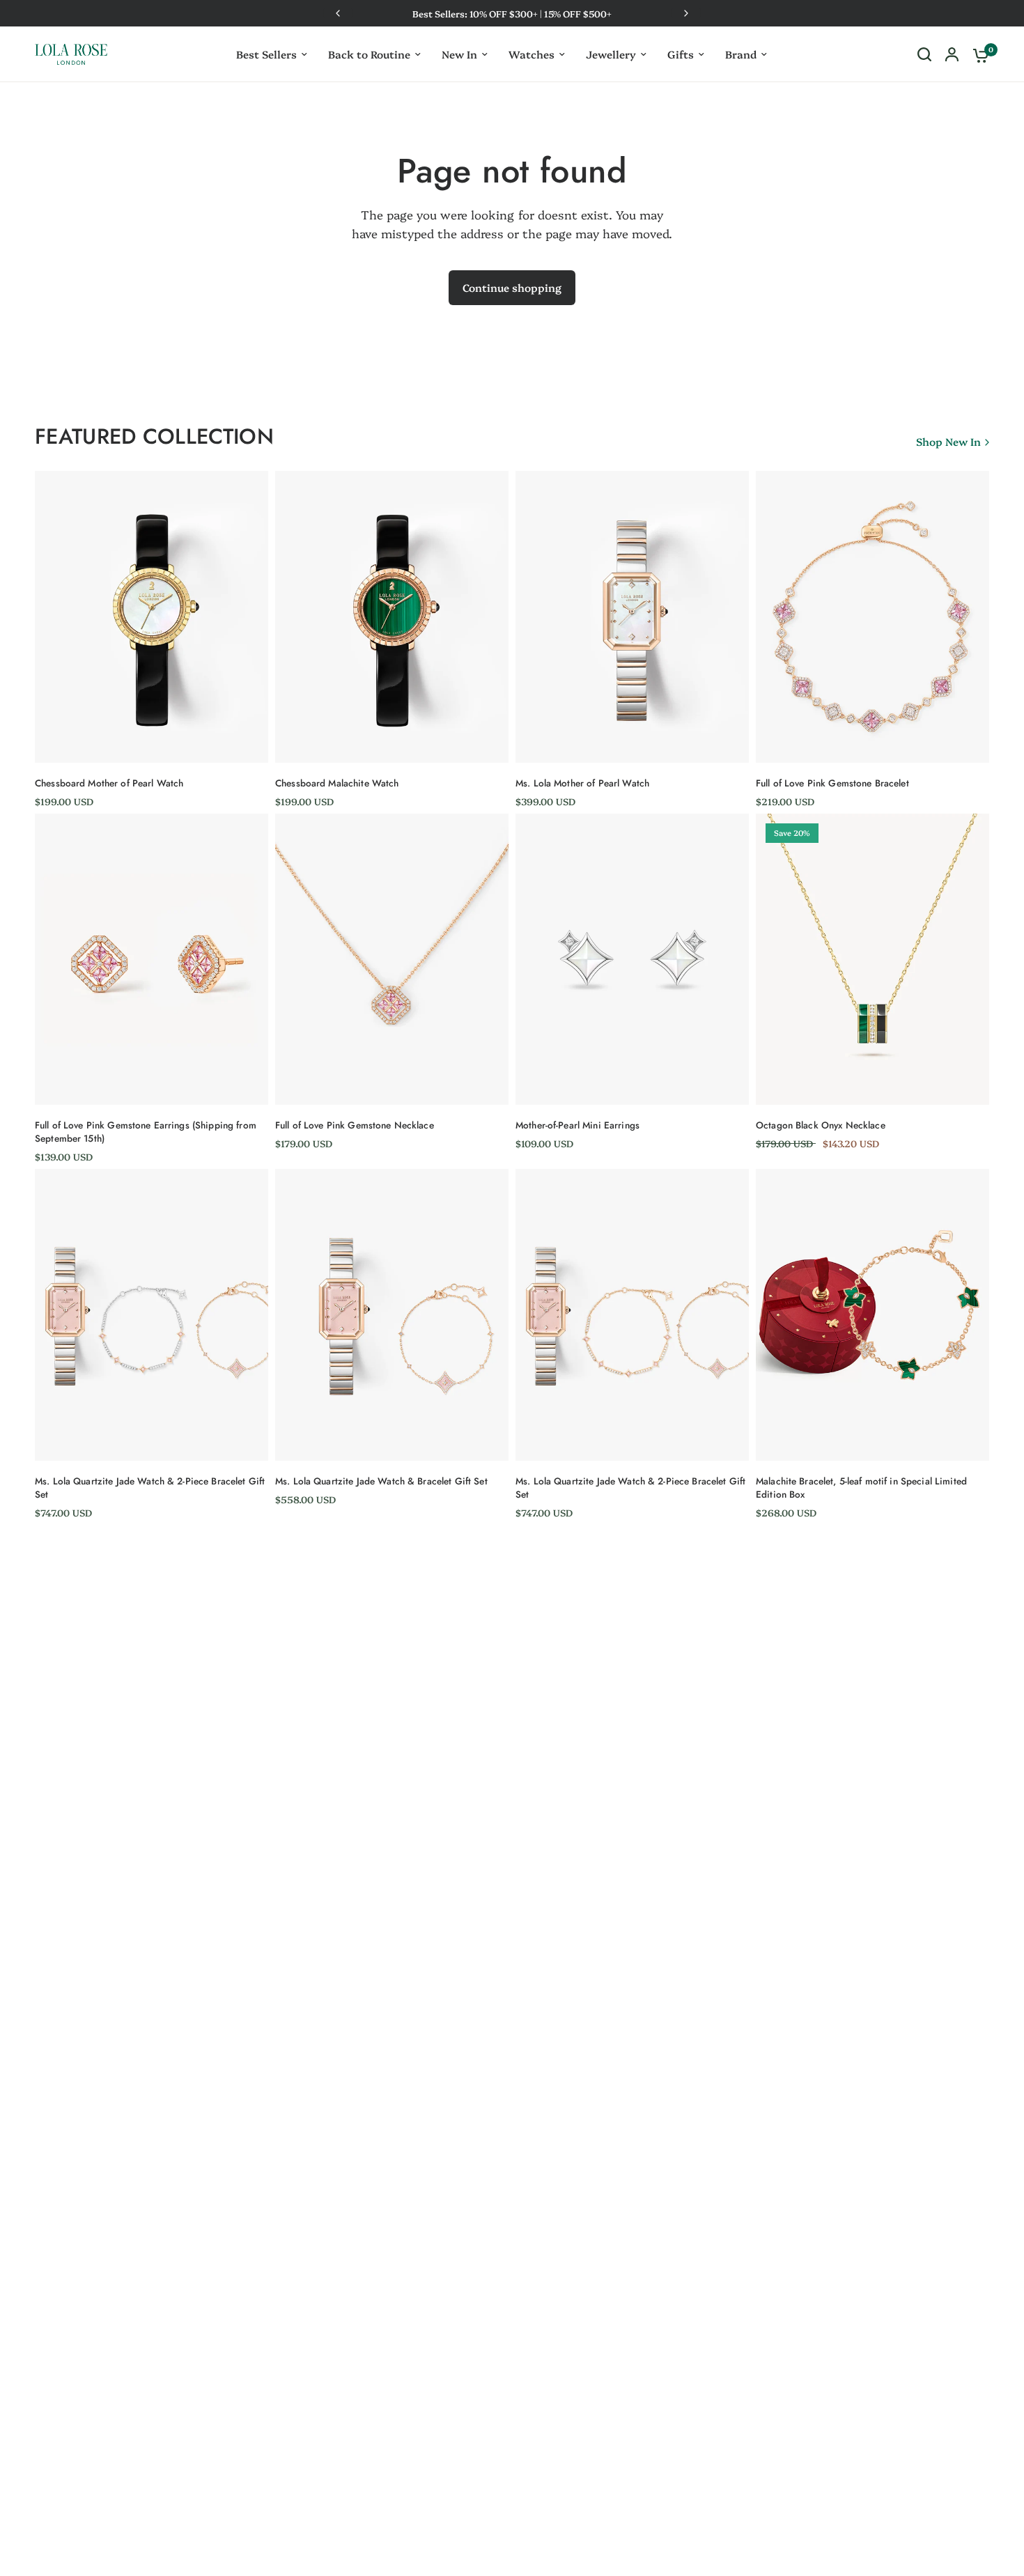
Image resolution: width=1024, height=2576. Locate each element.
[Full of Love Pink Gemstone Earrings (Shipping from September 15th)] (152, 960)
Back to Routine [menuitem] (369, 54)
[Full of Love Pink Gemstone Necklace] (392, 960)
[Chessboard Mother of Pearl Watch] (152, 617)
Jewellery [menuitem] (611, 54)
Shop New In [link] (948, 441)
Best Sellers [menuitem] (266, 54)
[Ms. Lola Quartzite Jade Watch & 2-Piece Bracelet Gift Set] (152, 1315)
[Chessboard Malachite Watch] (392, 617)
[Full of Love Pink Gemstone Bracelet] (872, 617)
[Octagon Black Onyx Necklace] (872, 960)
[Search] (924, 54)
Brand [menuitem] (741, 54)
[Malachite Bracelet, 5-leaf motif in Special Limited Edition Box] (872, 1315)
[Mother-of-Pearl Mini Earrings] (632, 960)
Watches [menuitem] (532, 54)
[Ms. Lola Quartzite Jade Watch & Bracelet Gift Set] (392, 1315)
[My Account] (952, 54)
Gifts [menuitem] (681, 54)
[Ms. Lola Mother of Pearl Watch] (632, 617)
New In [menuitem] (459, 54)
